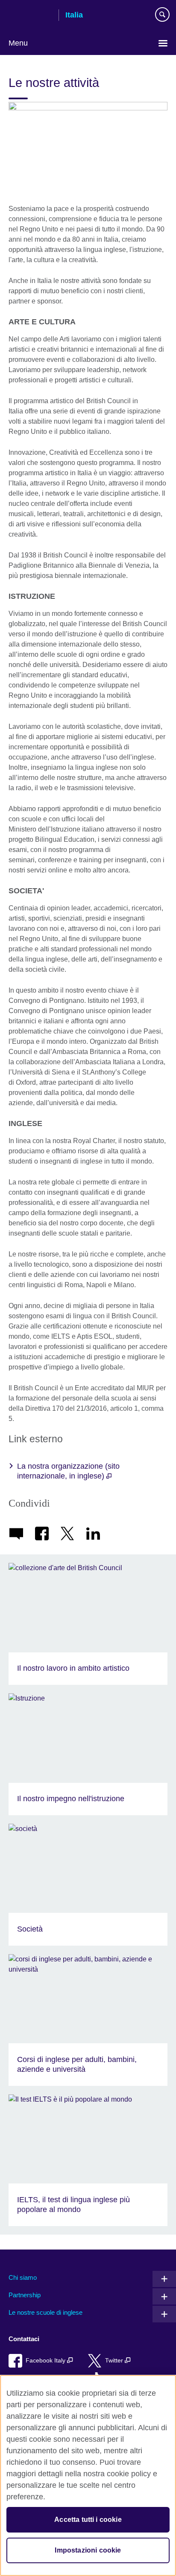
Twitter (115, 2361)
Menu (18, 43)
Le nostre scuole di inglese (45, 2312)
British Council (30, 16)
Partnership (25, 2295)
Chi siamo (23, 2277)
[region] (88, 2475)
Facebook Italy (46, 2361)
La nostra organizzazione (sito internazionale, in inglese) (68, 1471)
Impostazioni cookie (88, 2550)
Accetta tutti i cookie (88, 2520)
